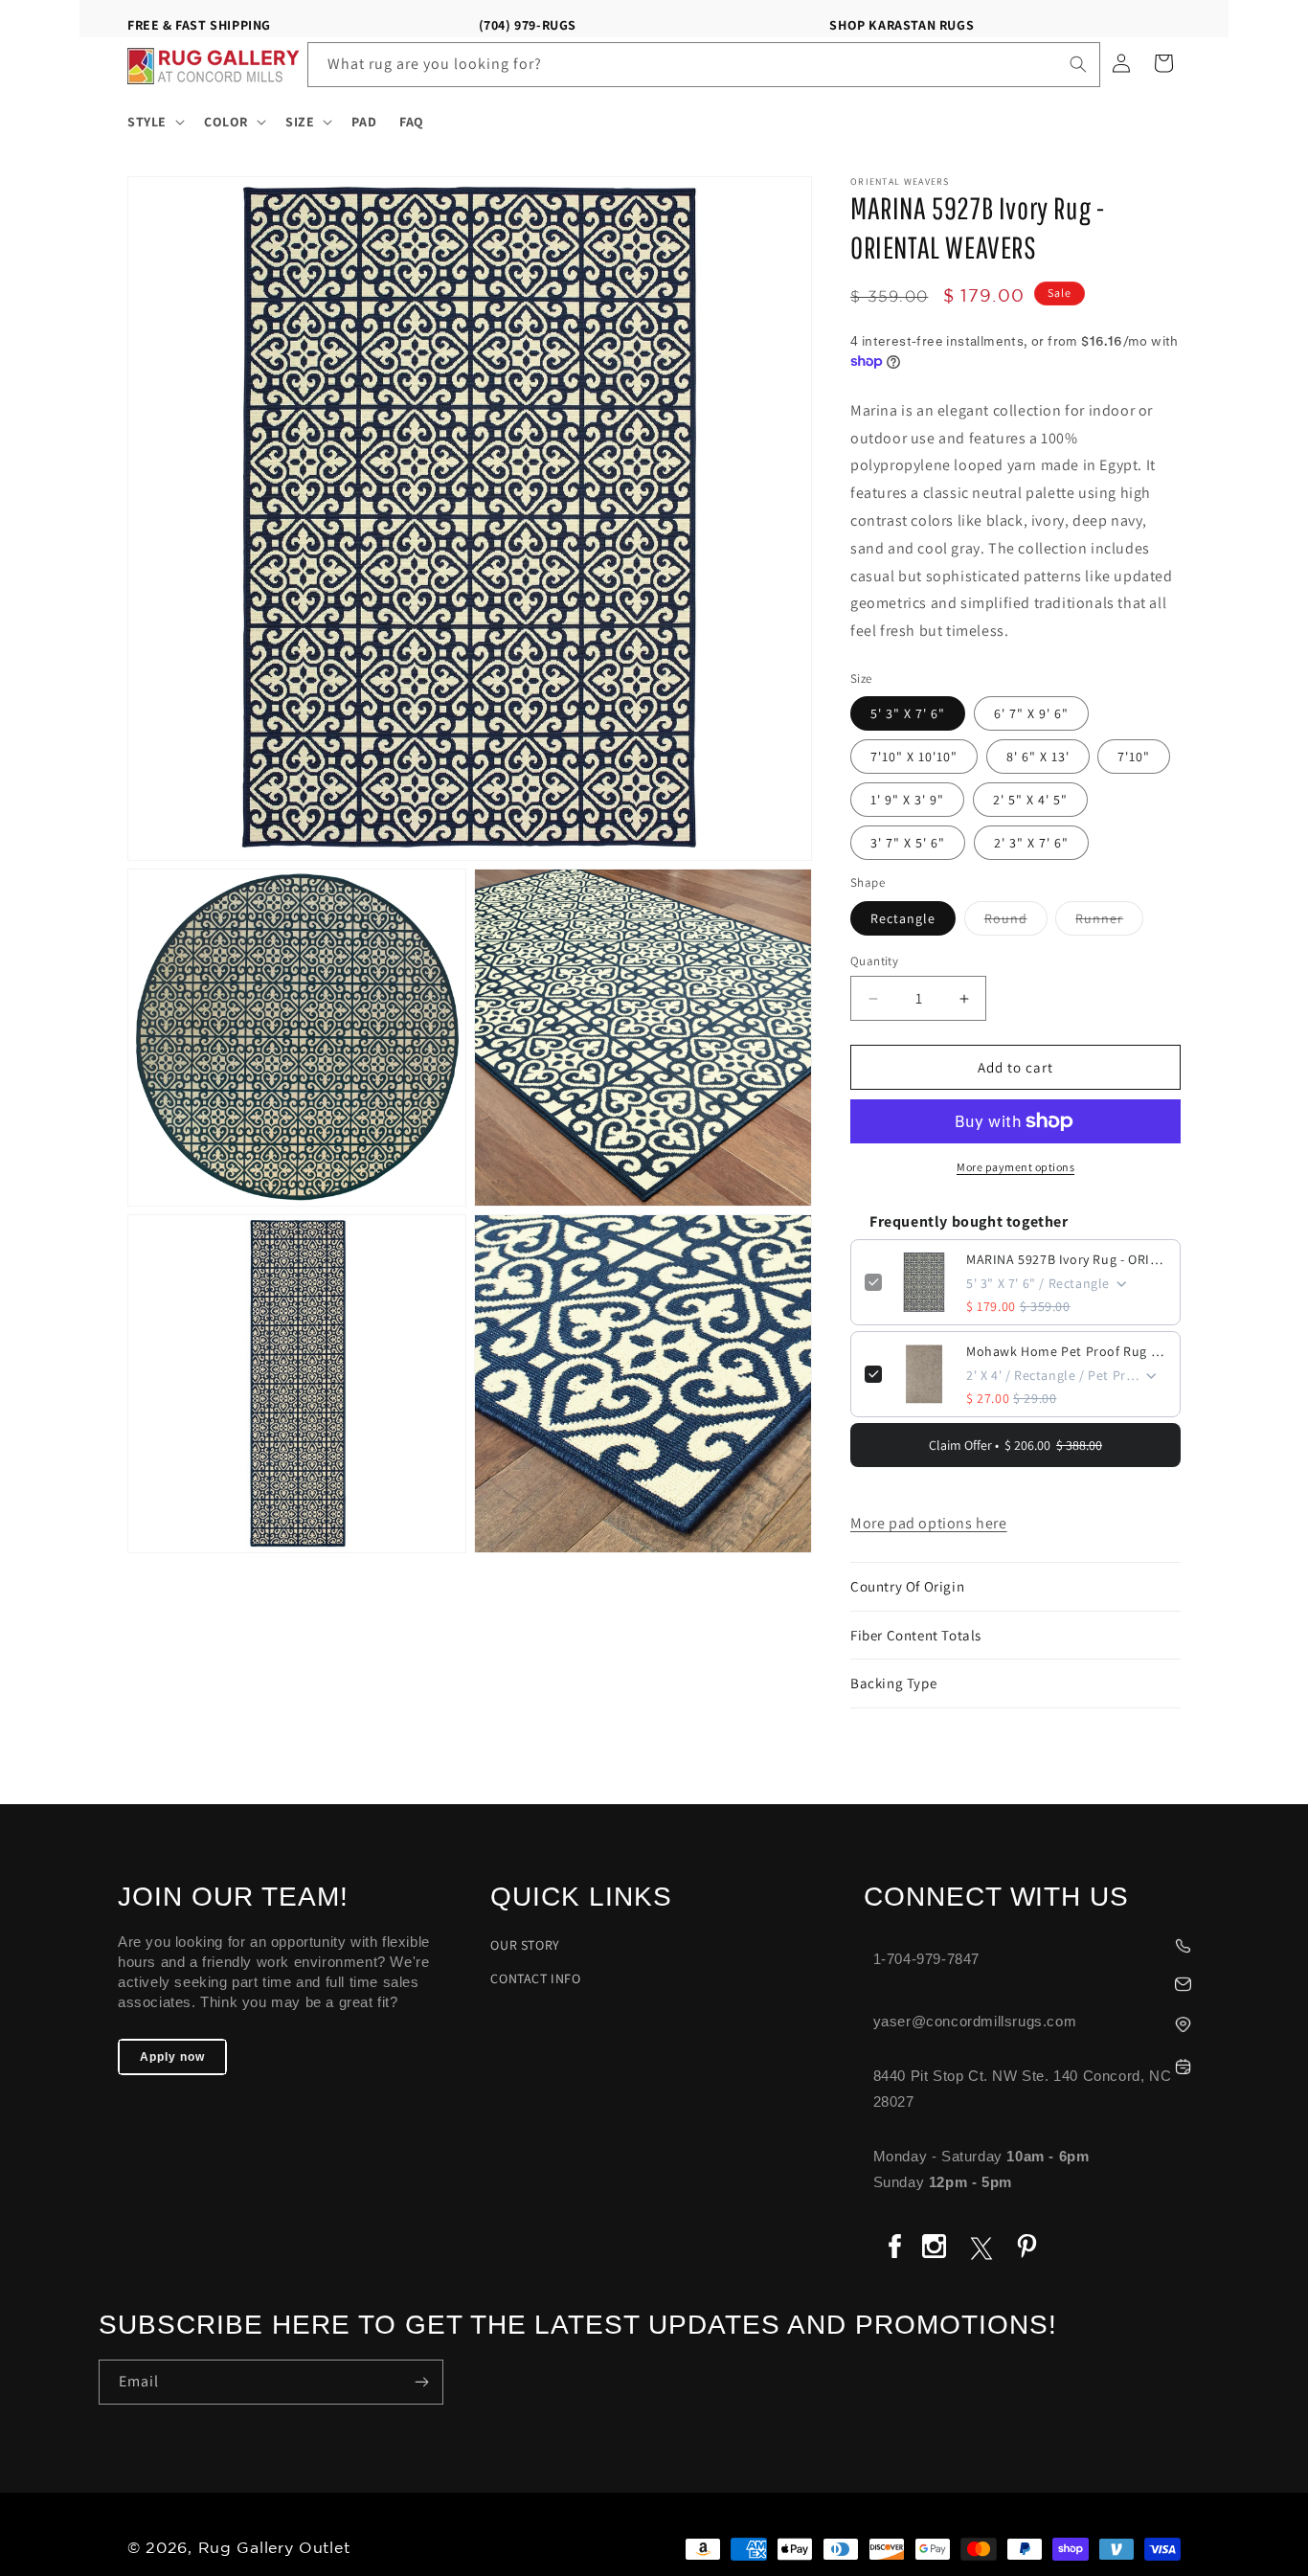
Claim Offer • (1015, 1445)
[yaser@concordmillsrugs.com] (1037, 1982)
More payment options (1015, 1167)
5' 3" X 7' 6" (908, 713)
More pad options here (929, 1523)
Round (1016, 922)
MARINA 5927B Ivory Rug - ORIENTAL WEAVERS (1066, 1259)
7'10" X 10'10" (914, 757)
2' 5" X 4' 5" (1030, 800)
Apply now (172, 2057)
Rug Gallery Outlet (274, 2549)
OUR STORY (525, 1945)
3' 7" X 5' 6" (908, 843)
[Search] (1078, 64)
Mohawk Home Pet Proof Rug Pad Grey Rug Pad (1066, 1351)
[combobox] (704, 65)
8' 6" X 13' (1038, 757)
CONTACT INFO (535, 1978)
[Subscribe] (421, 2382)
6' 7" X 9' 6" (1031, 713)
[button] (154, 122)
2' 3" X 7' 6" (1031, 843)
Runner (1109, 922)
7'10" (1134, 757)
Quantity (874, 961)
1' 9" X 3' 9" (907, 800)
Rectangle (903, 918)
